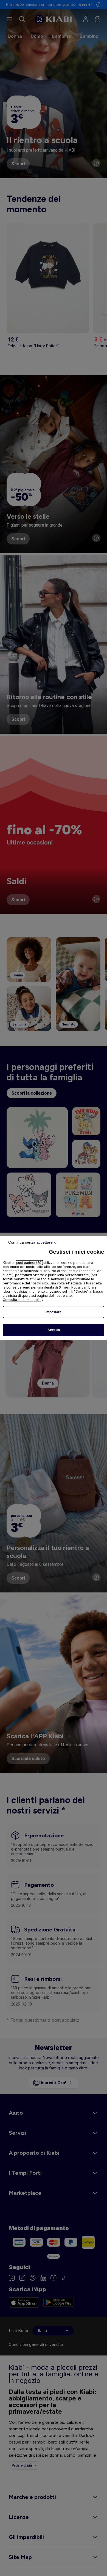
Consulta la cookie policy (23, 1300)
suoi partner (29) (29, 1263)
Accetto (54, 1330)
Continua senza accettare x (32, 1242)
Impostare (54, 1312)
